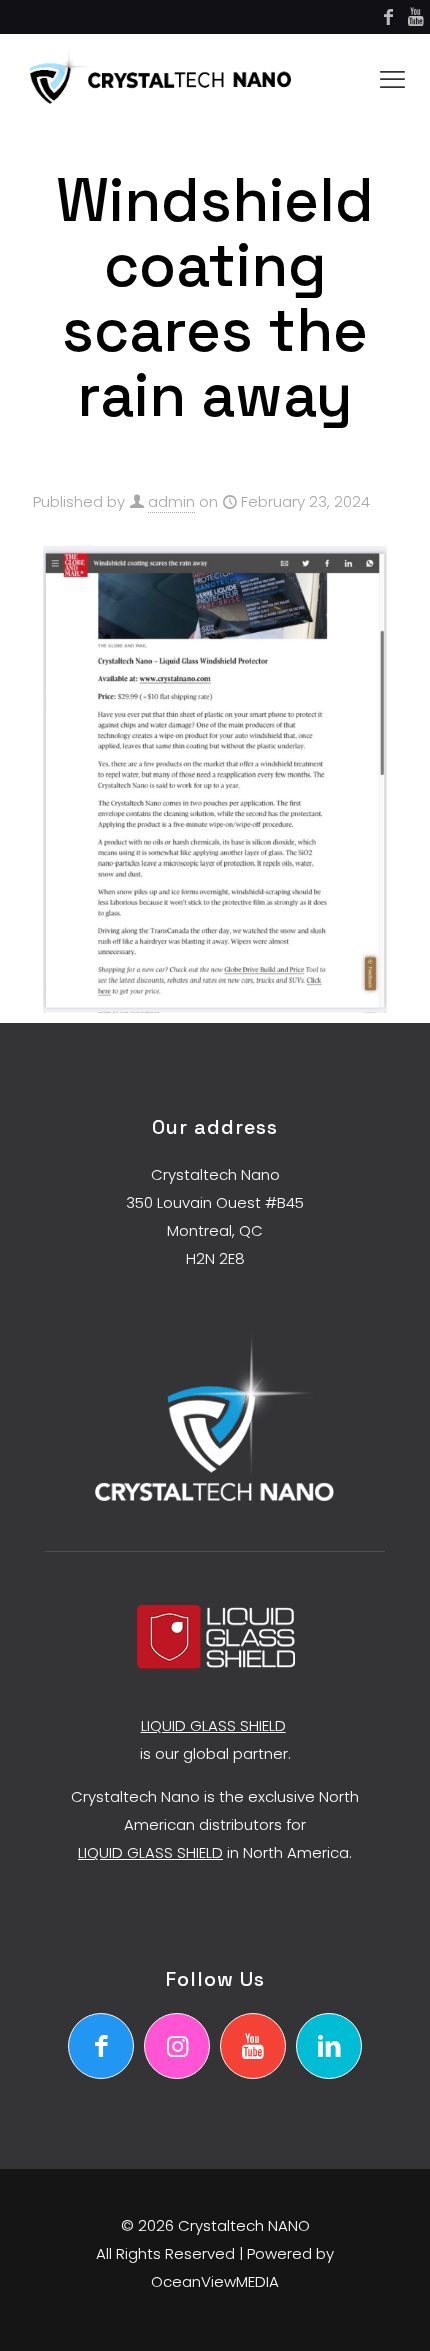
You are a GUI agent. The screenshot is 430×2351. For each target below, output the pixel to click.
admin (171, 501)
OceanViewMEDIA (215, 2281)
